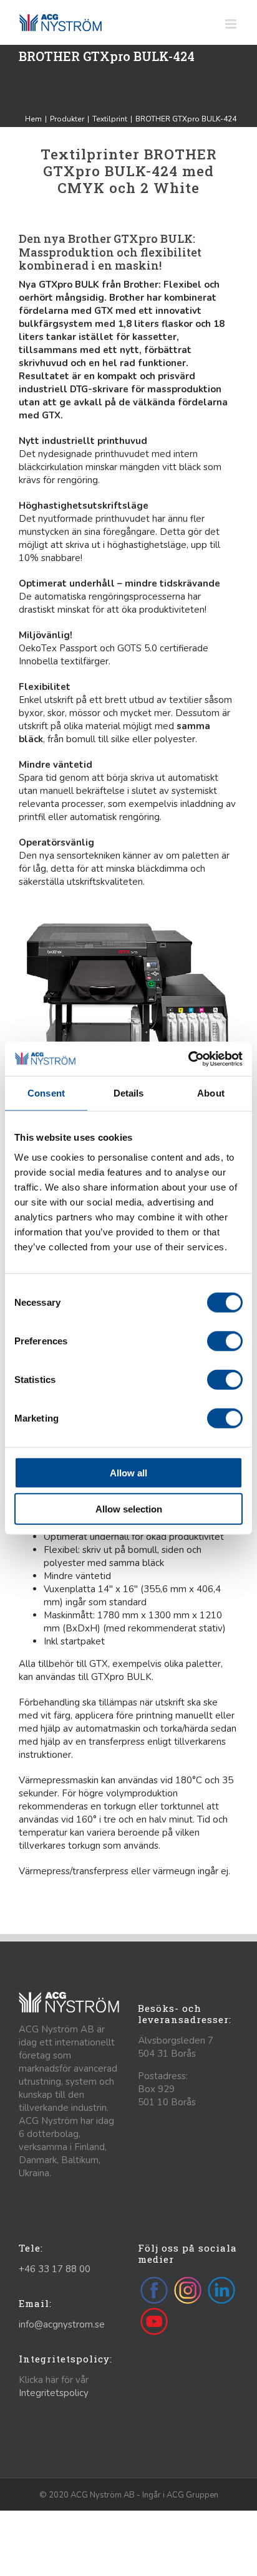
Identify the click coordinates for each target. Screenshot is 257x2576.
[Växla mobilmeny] (232, 24)
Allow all (128, 1472)
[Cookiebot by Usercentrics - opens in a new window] (188, 1059)
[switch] (225, 1341)
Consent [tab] (46, 1093)
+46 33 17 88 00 (55, 2269)
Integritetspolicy (54, 2393)
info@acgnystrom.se (62, 2324)
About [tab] (211, 1093)
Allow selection (129, 1509)
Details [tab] (129, 1093)
